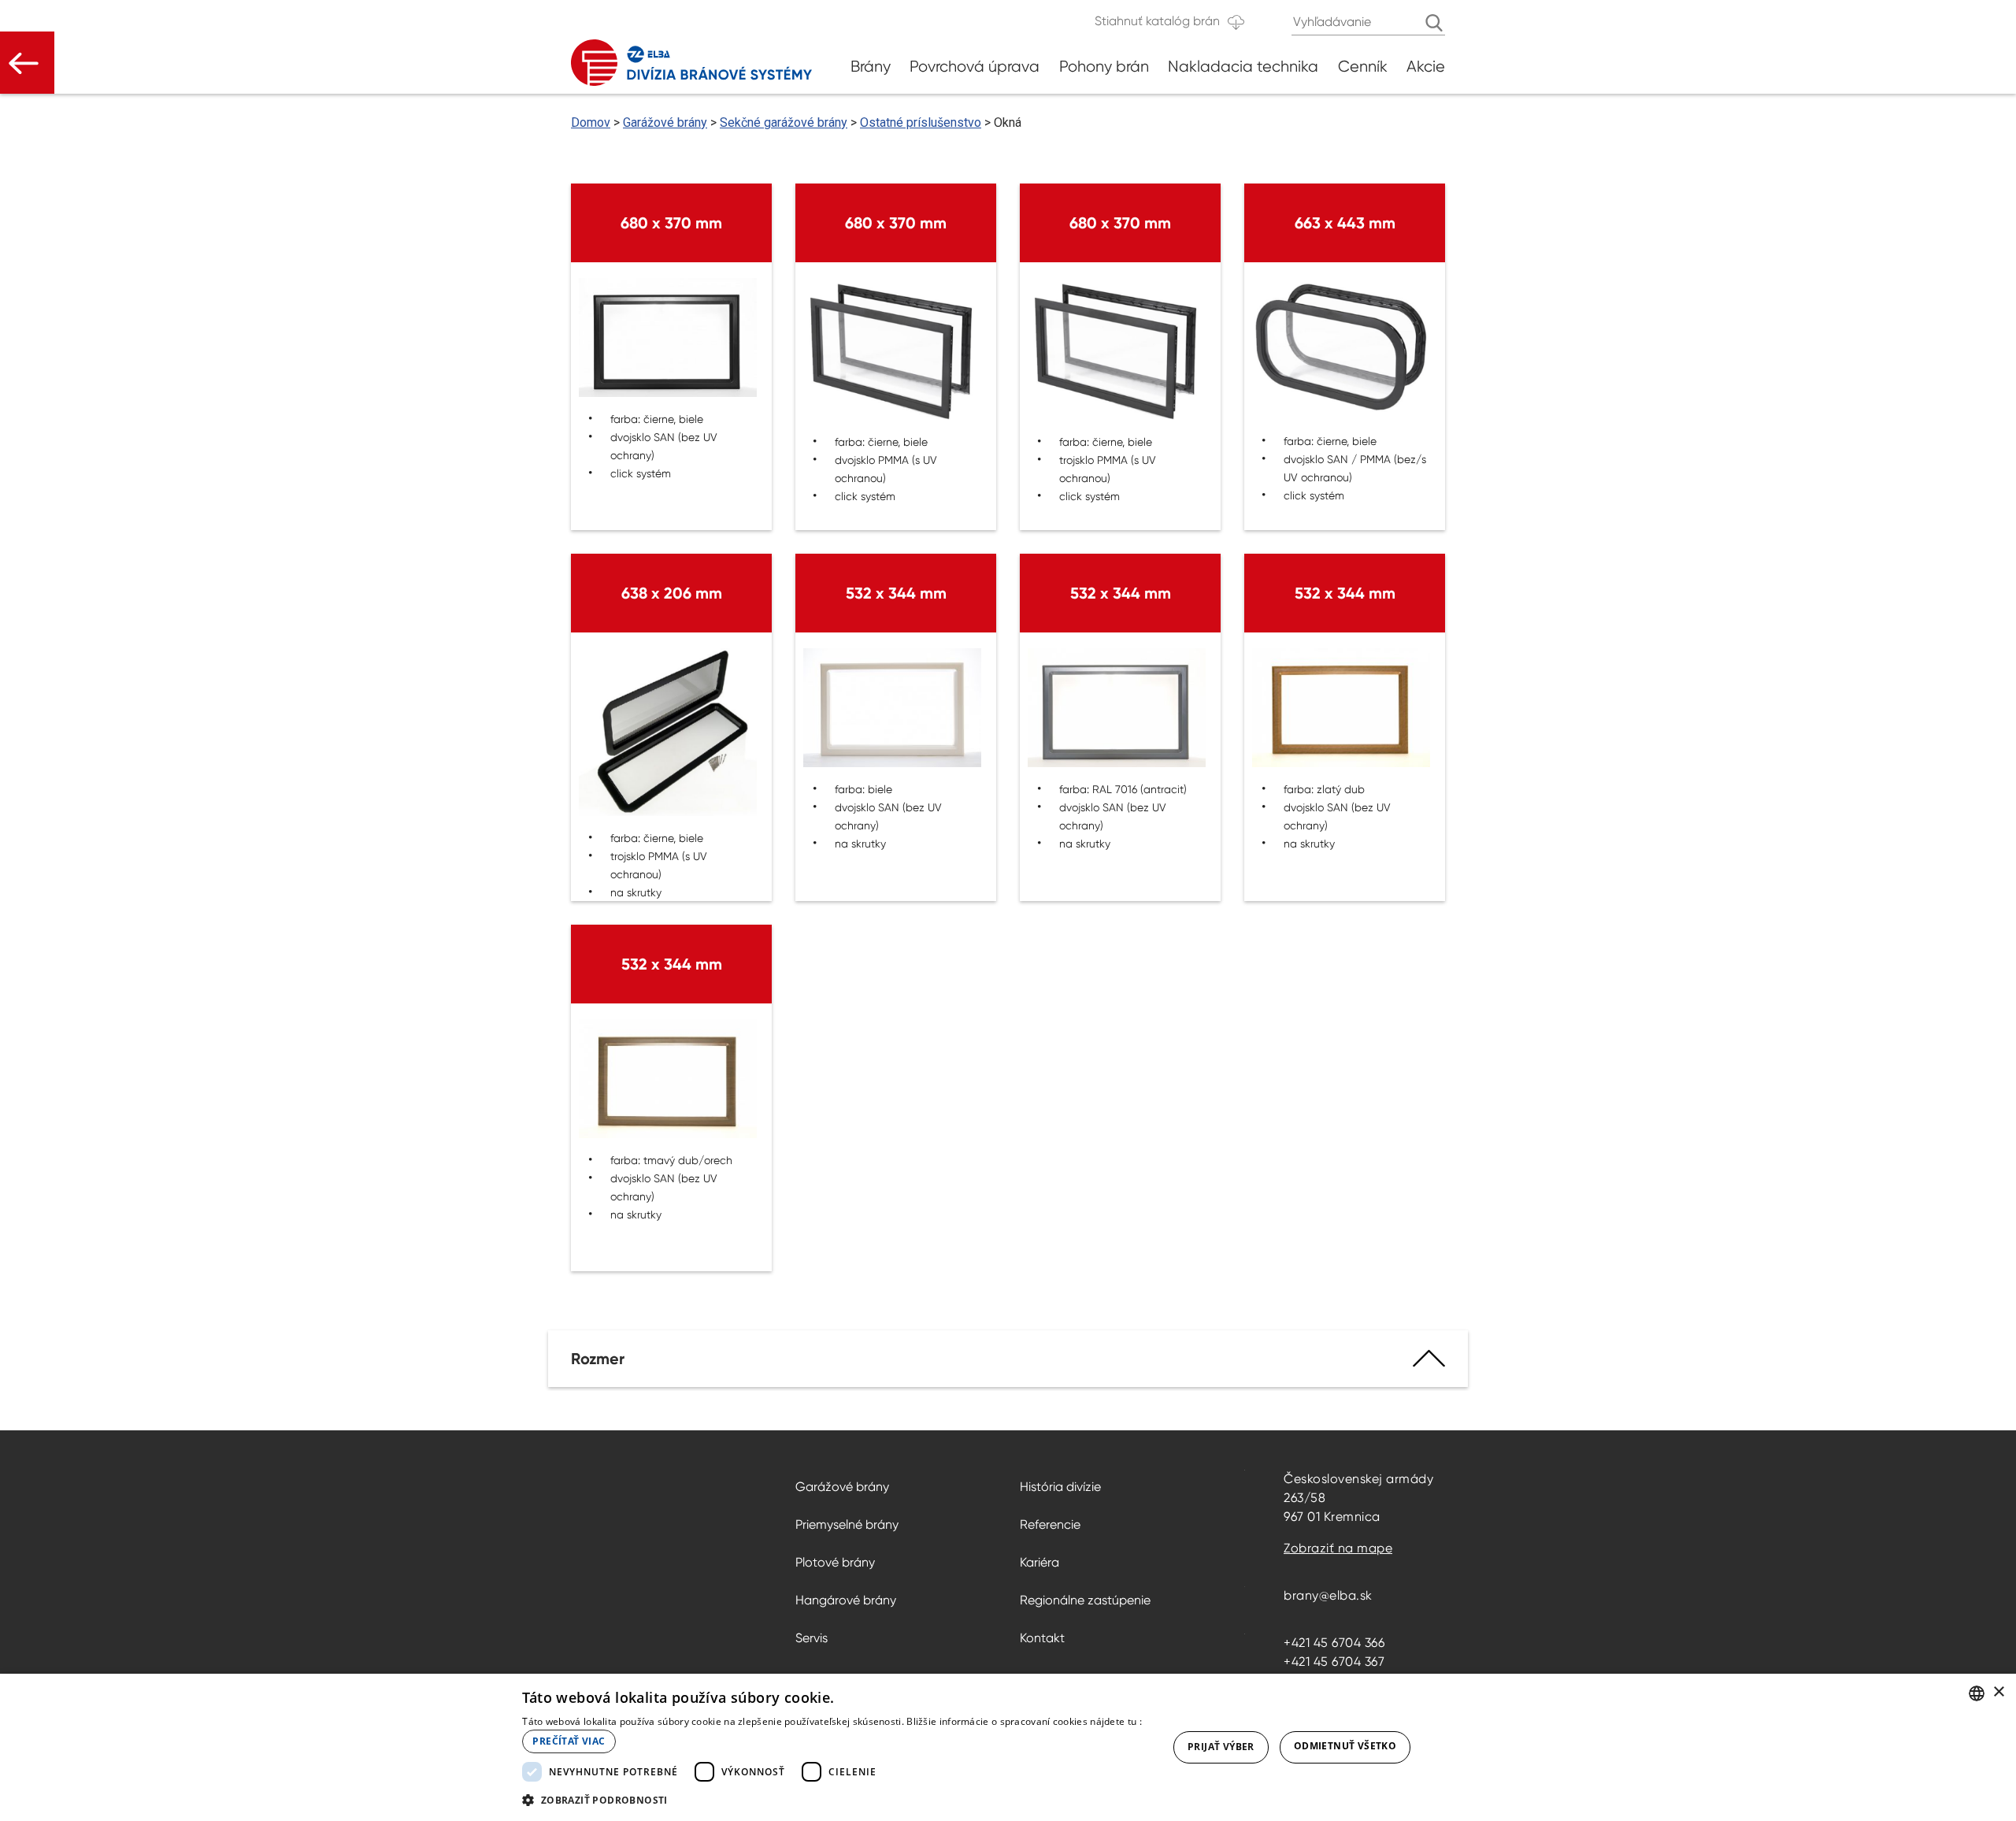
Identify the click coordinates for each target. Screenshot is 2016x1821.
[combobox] (1977, 1693)
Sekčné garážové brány (784, 122)
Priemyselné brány (847, 1524)
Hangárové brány (846, 1600)
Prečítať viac (569, 1741)
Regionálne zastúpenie (1085, 1600)
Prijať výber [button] (1221, 1747)
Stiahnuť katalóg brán (1157, 21)
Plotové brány (835, 1562)
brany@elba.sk (1328, 1595)
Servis (812, 1638)
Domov (591, 122)
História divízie (1060, 1487)
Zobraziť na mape (1338, 1548)
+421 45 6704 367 (1334, 1662)
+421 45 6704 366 (1334, 1643)
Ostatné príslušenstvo (921, 122)
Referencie (1050, 1524)
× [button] (1998, 1692)
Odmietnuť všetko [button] (1345, 1746)
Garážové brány (665, 122)
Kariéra (1039, 1562)
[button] (835, 1800)
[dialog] (1008, 1747)
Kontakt (1042, 1638)
